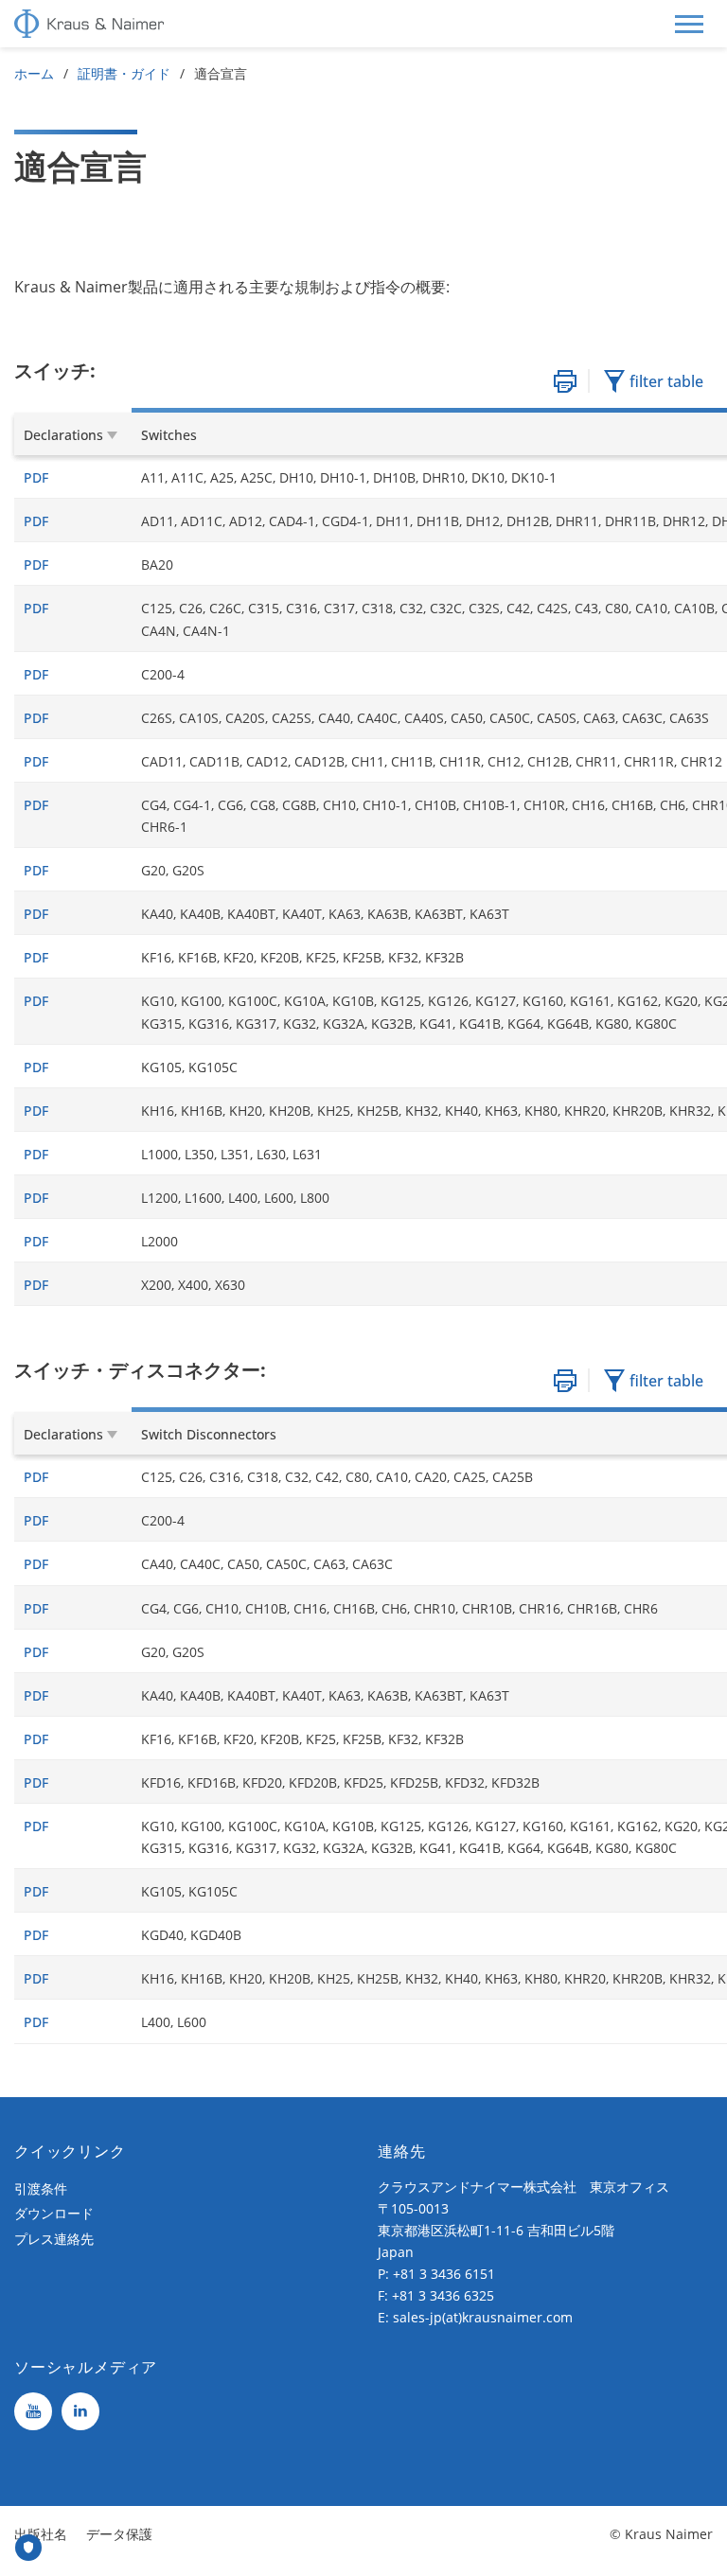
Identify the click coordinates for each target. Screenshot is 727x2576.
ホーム (34, 73)
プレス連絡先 (54, 2239)
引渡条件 (41, 2188)
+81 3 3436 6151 (444, 2274)
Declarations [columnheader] (63, 435)
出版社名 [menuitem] (41, 2534)
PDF (36, 477)
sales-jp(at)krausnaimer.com (483, 2317)
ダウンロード (54, 2213)
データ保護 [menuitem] (119, 2534)
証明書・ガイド (124, 73)
